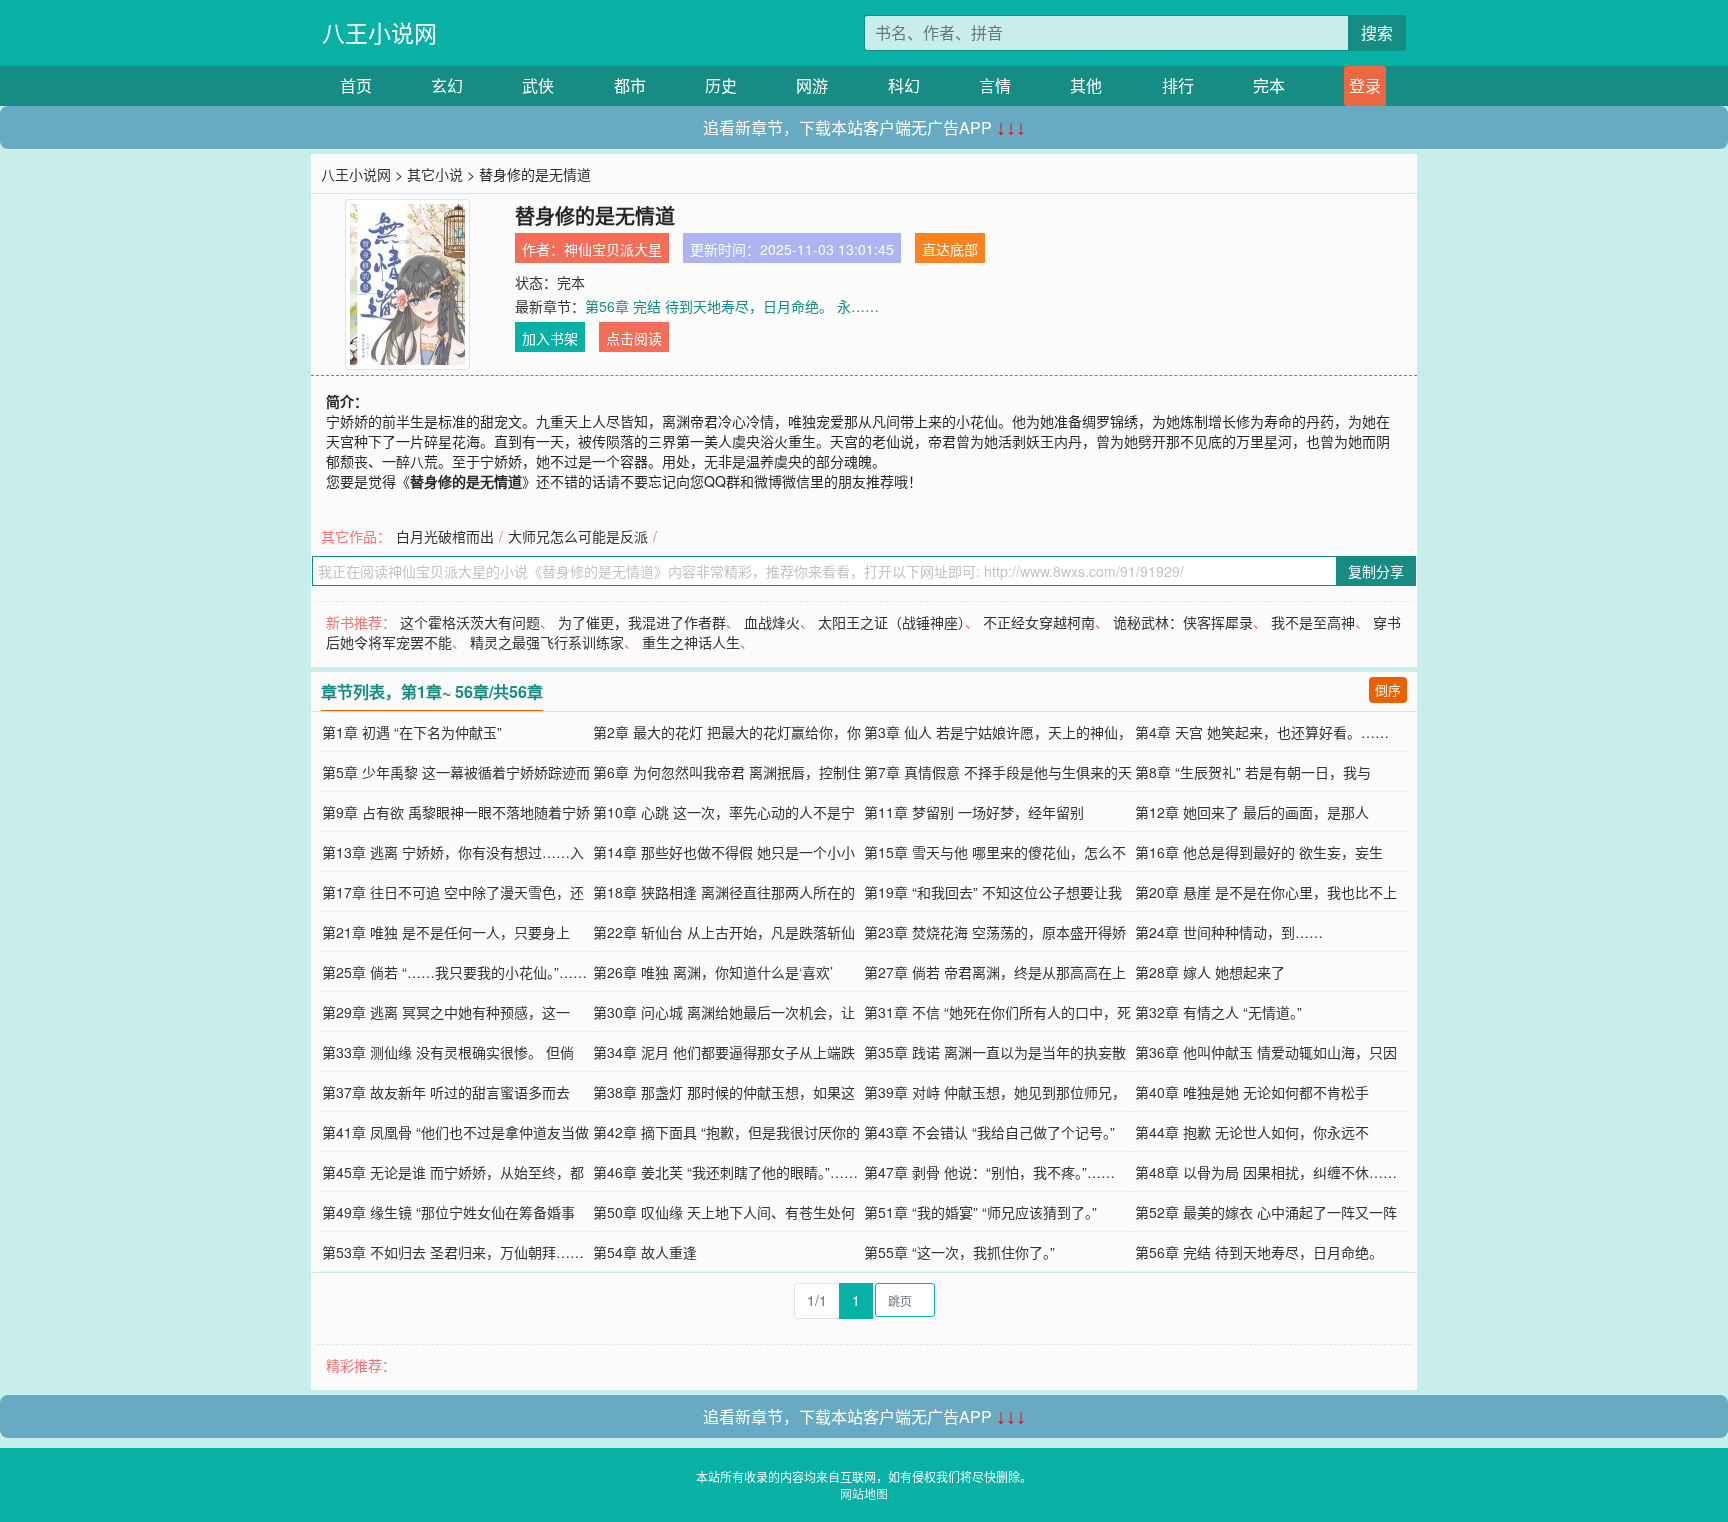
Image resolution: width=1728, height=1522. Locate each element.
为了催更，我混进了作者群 (642, 622)
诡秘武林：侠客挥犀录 (1183, 622)
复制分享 (1376, 571)
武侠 (538, 85)
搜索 (1377, 32)
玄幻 (447, 85)
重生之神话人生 (691, 642)
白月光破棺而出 (445, 536)
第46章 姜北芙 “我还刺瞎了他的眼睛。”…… (725, 1172)
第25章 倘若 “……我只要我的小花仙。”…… (454, 972)
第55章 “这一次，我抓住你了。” (959, 1252)
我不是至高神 (1313, 622)
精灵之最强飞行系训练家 (547, 642)
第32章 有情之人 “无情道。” (1218, 1012)
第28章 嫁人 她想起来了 (1210, 972)
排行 (1178, 85)
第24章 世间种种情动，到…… (1229, 932)
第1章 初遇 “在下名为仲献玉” (412, 732)
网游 (812, 85)
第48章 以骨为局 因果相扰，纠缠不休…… (1266, 1172)
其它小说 (435, 174)
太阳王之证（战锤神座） (891, 622)
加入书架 (550, 338)
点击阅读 (634, 338)
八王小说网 (379, 32)
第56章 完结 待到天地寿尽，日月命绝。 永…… (732, 306)
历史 (721, 85)
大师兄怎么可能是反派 (578, 536)
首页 (356, 85)
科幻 (904, 85)
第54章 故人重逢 (645, 1252)
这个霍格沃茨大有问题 (470, 622)
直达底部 (950, 249)
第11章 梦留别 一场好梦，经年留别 (974, 812)
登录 (1365, 85)
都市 (630, 85)
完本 (1269, 85)
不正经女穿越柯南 (1039, 622)
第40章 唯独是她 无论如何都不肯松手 (1252, 1092)
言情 (995, 85)
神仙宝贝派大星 (613, 249)
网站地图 (864, 1493)
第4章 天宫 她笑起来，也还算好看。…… (1262, 732)
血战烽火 (772, 622)
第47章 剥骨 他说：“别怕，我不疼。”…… (989, 1172)
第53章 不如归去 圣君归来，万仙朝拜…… (453, 1252)
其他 (1086, 85)
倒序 (1388, 689)
